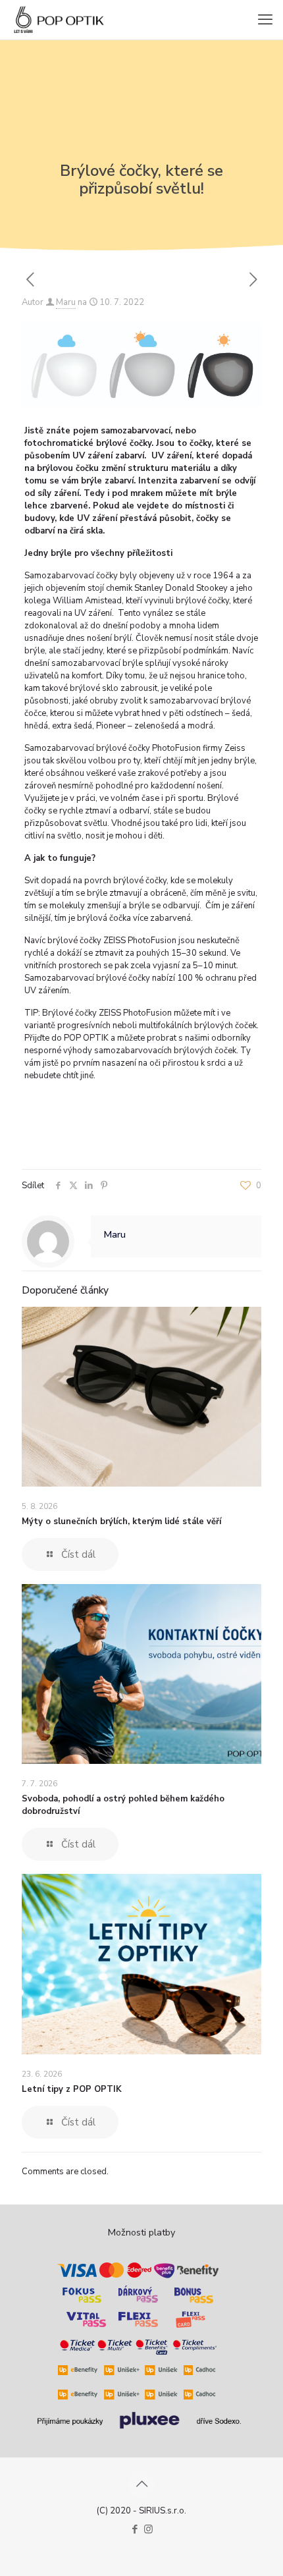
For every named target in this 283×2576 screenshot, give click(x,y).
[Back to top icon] (141, 2484)
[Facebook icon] (135, 2529)
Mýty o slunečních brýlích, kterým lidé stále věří (121, 1521)
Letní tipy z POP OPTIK (72, 2089)
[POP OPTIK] (59, 20)
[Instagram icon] (148, 2529)
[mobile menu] (265, 20)
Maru (66, 302)
